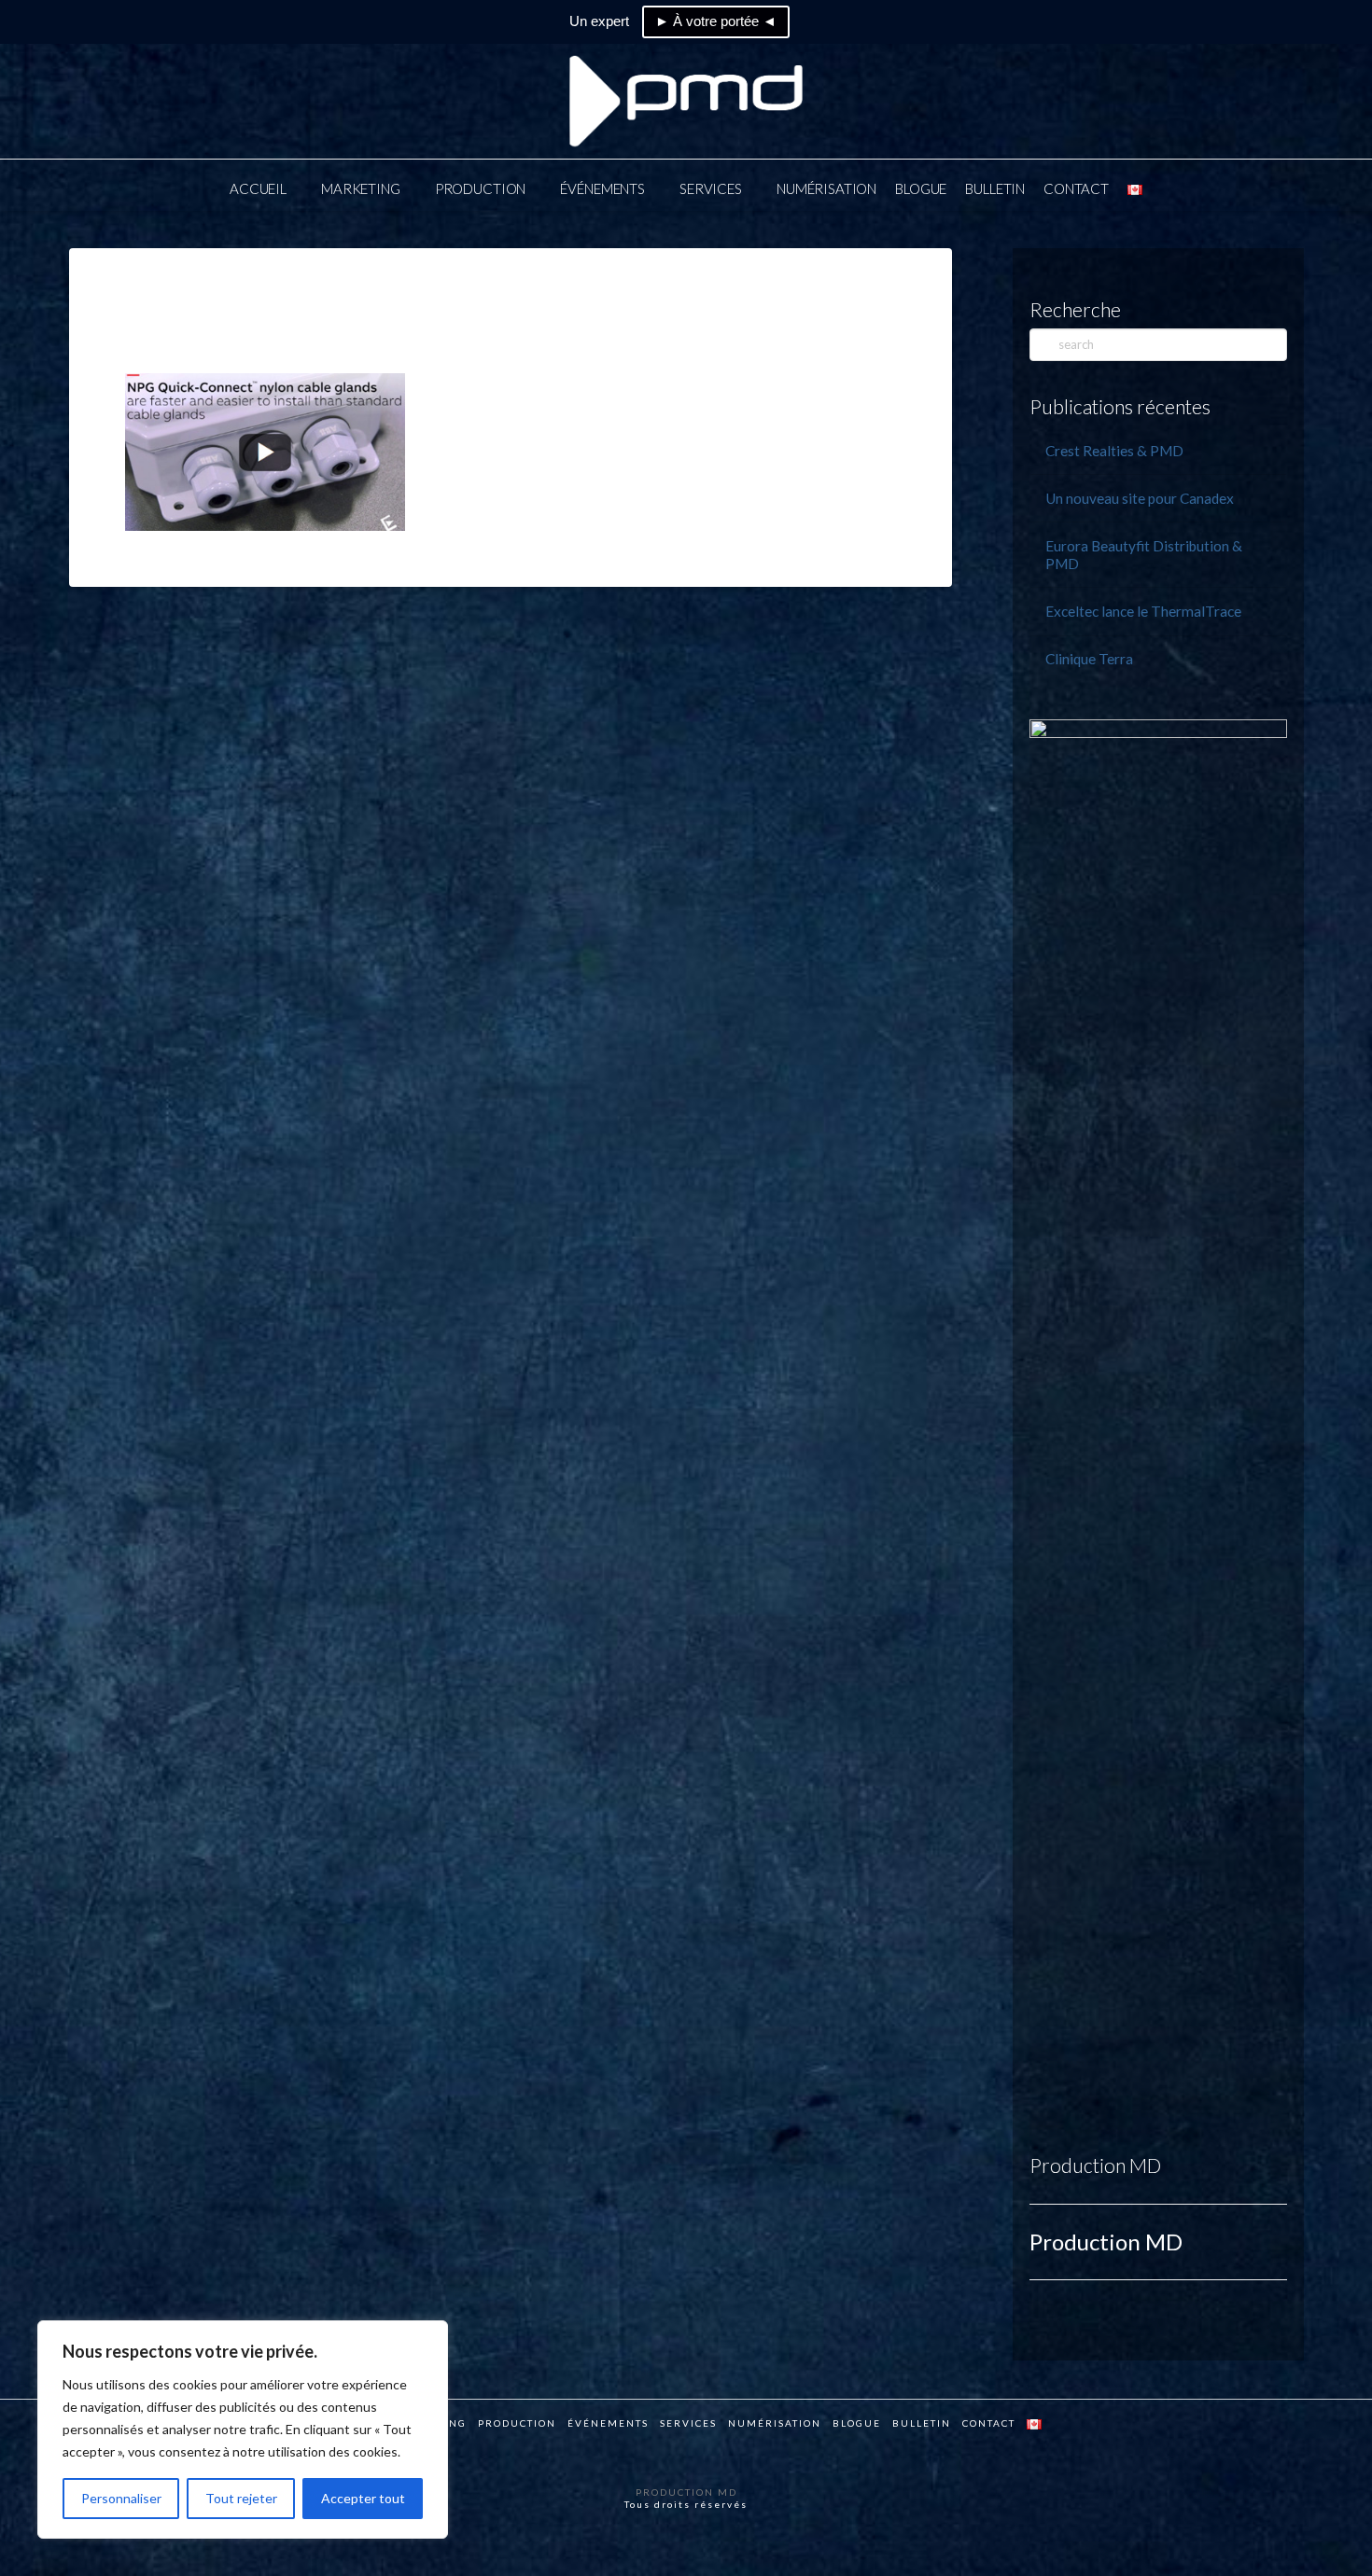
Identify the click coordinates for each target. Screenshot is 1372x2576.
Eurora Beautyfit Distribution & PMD (1144, 555)
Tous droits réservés (686, 2504)
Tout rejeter (241, 2498)
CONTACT (989, 2423)
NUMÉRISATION (775, 2423)
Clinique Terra (1089, 659)
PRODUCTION (517, 2423)
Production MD (1095, 2165)
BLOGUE (857, 2423)
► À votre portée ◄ (716, 21)
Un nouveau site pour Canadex (1140, 498)
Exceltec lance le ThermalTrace (1143, 611)
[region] (243, 2430)
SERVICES (688, 2423)
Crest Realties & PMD (1114, 451)
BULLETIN (922, 2423)
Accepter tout (363, 2498)
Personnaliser (121, 2498)
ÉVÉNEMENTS (608, 2423)
